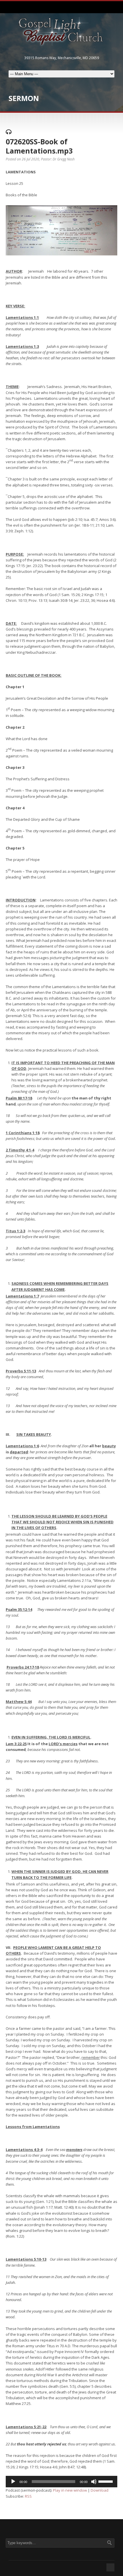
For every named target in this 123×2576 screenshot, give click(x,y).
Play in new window (70, 2490)
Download (100, 2490)
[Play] (13, 2482)
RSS (28, 2496)
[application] (61, 2482)
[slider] (106, 2481)
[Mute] (94, 2482)
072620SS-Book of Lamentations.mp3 (39, 146)
